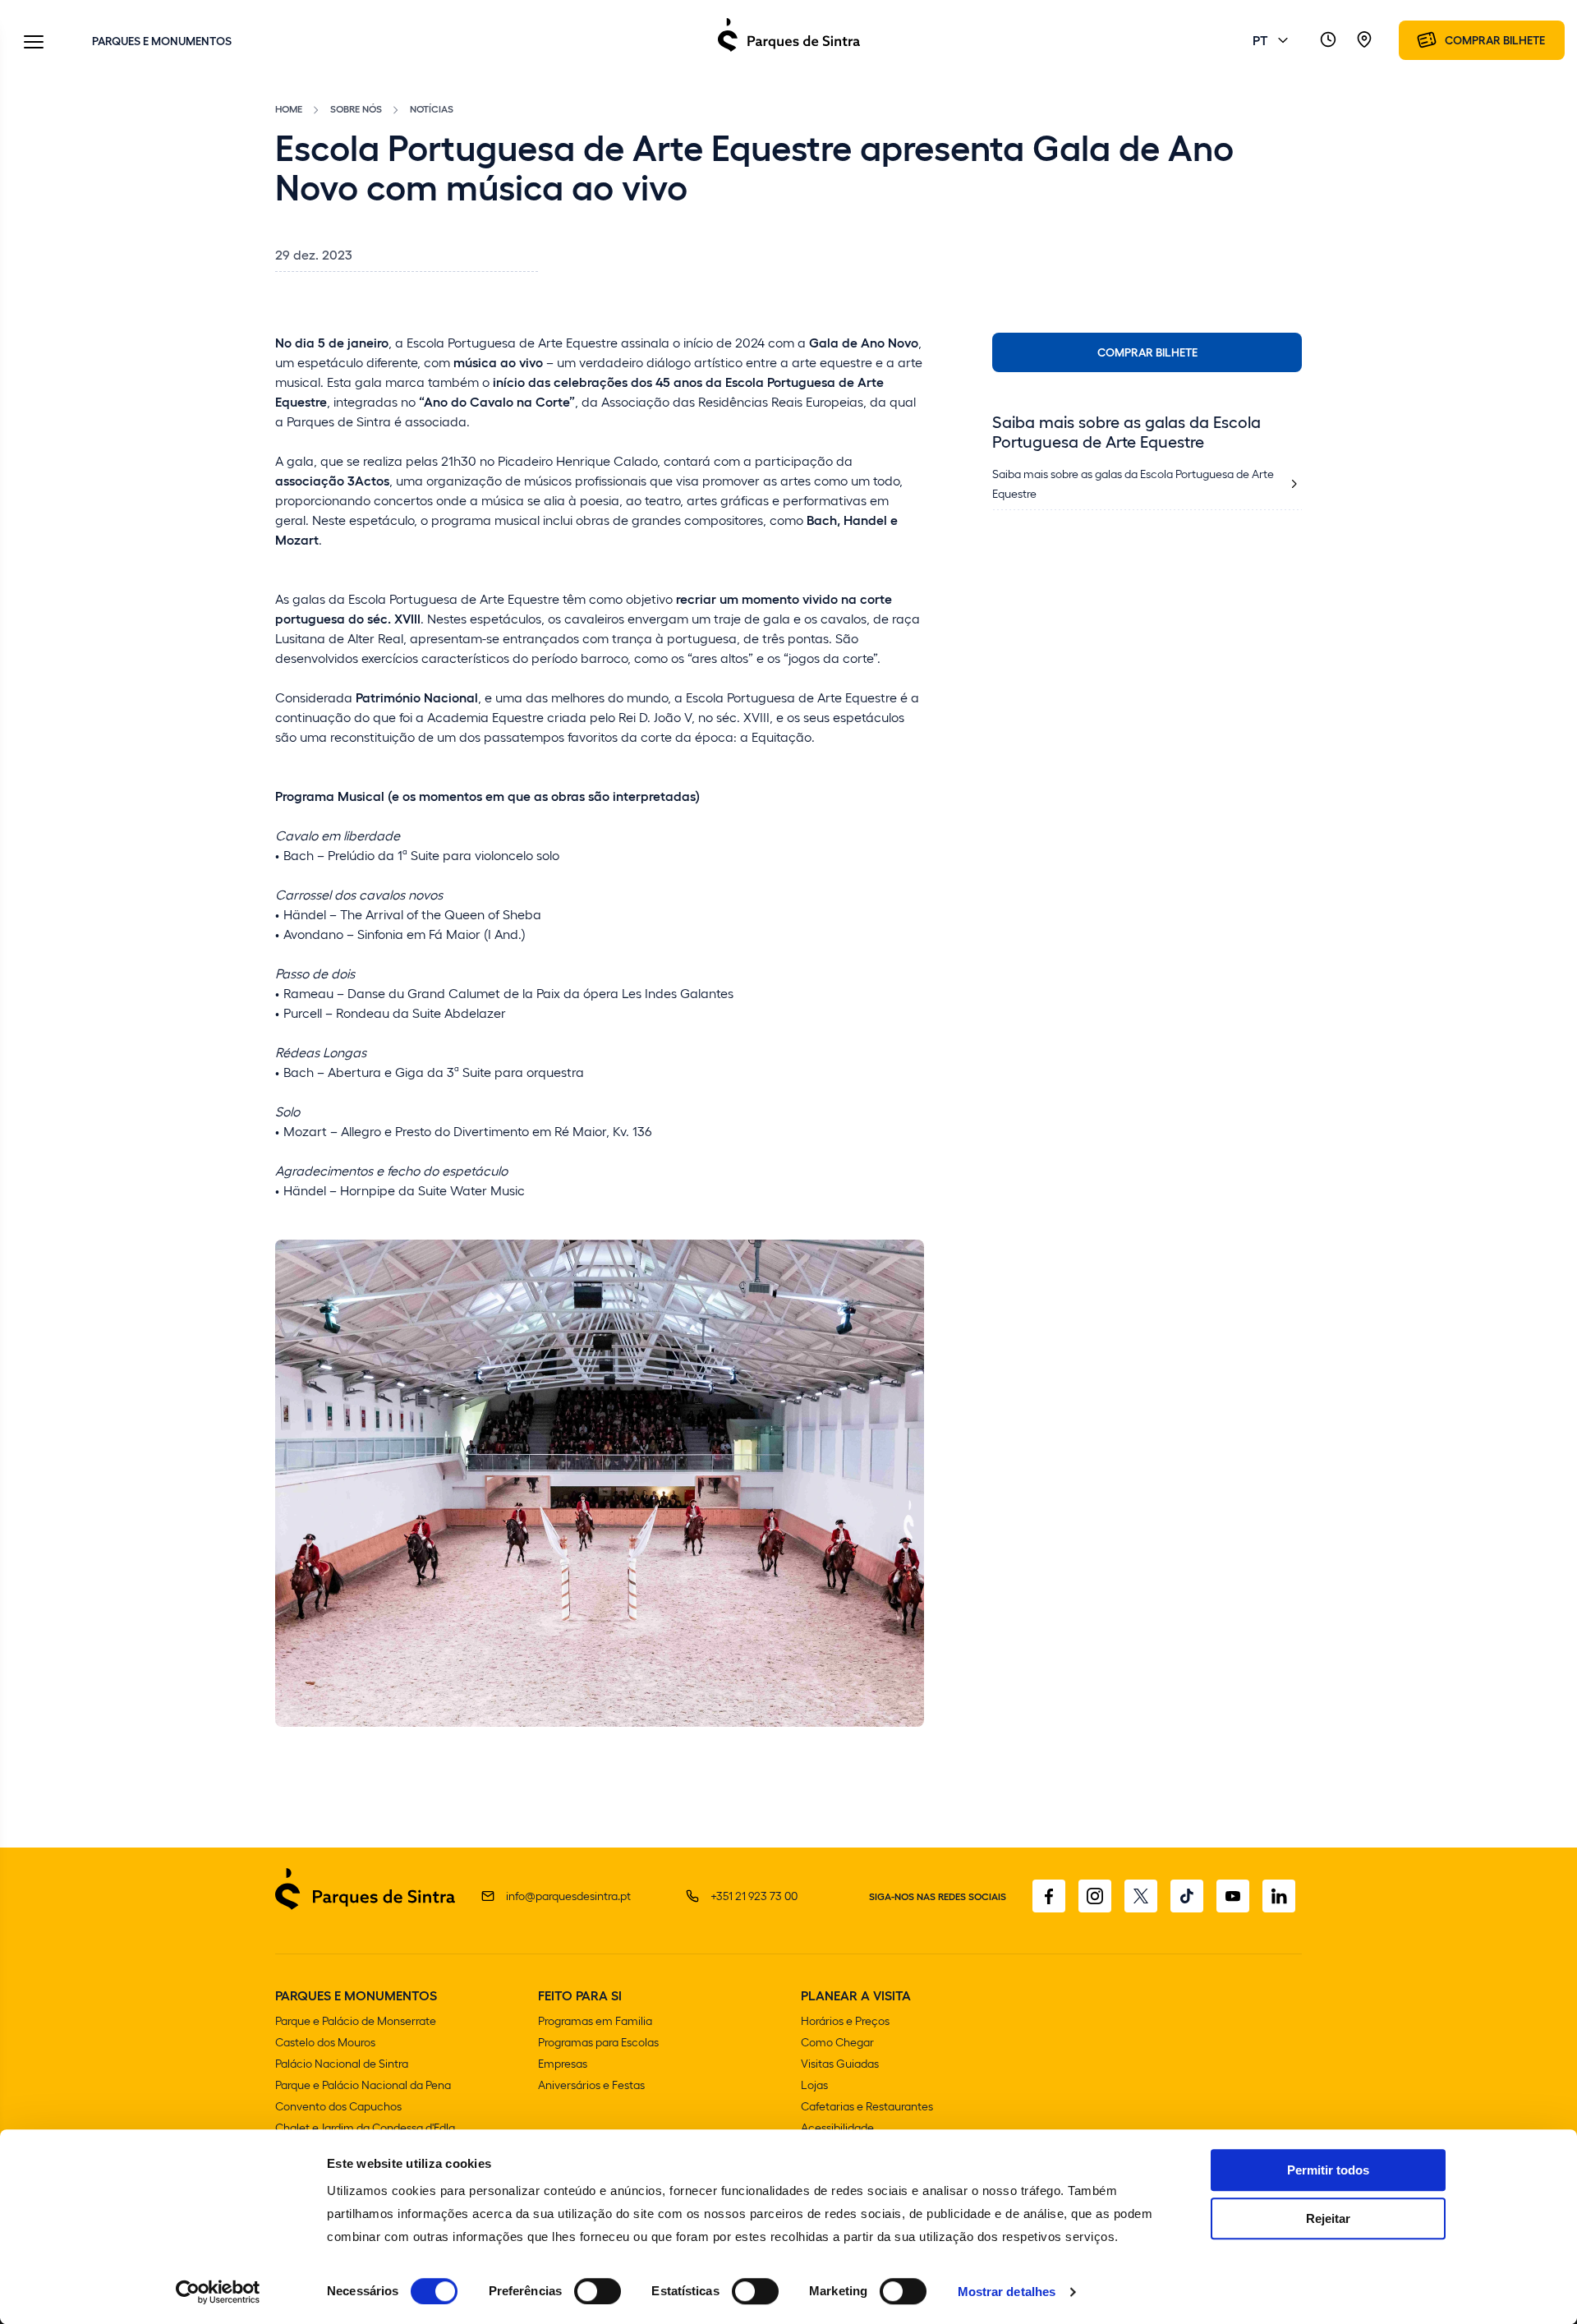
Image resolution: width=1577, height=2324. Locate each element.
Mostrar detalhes (1007, 2292)
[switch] (598, 2291)
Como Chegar (837, 2042)
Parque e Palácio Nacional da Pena (363, 2085)
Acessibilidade (837, 2127)
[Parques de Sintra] (789, 51)
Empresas (563, 2063)
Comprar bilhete (1147, 352)
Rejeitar (1328, 2218)
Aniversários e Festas (591, 2085)
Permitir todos (1328, 2170)
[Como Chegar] (1364, 40)
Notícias (432, 108)
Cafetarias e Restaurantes (867, 2106)
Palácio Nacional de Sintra (342, 2063)
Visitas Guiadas (840, 2063)
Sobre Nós (356, 108)
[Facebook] (1049, 1896)
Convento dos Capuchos (338, 2106)
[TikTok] (1187, 1896)
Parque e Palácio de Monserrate (356, 2020)
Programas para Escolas (598, 2042)
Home (289, 108)
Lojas (814, 2085)
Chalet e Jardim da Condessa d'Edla (365, 2127)
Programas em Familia (595, 2020)
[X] (1141, 1896)
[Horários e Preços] (1328, 40)
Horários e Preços (845, 2020)
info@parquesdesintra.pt (568, 1896)
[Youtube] (1233, 1896)
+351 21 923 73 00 (754, 1896)
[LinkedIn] (1279, 1896)
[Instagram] (1095, 1896)
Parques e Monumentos (162, 40)
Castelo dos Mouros (325, 2042)
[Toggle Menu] (34, 43)
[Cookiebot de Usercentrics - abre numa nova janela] (218, 2292)
